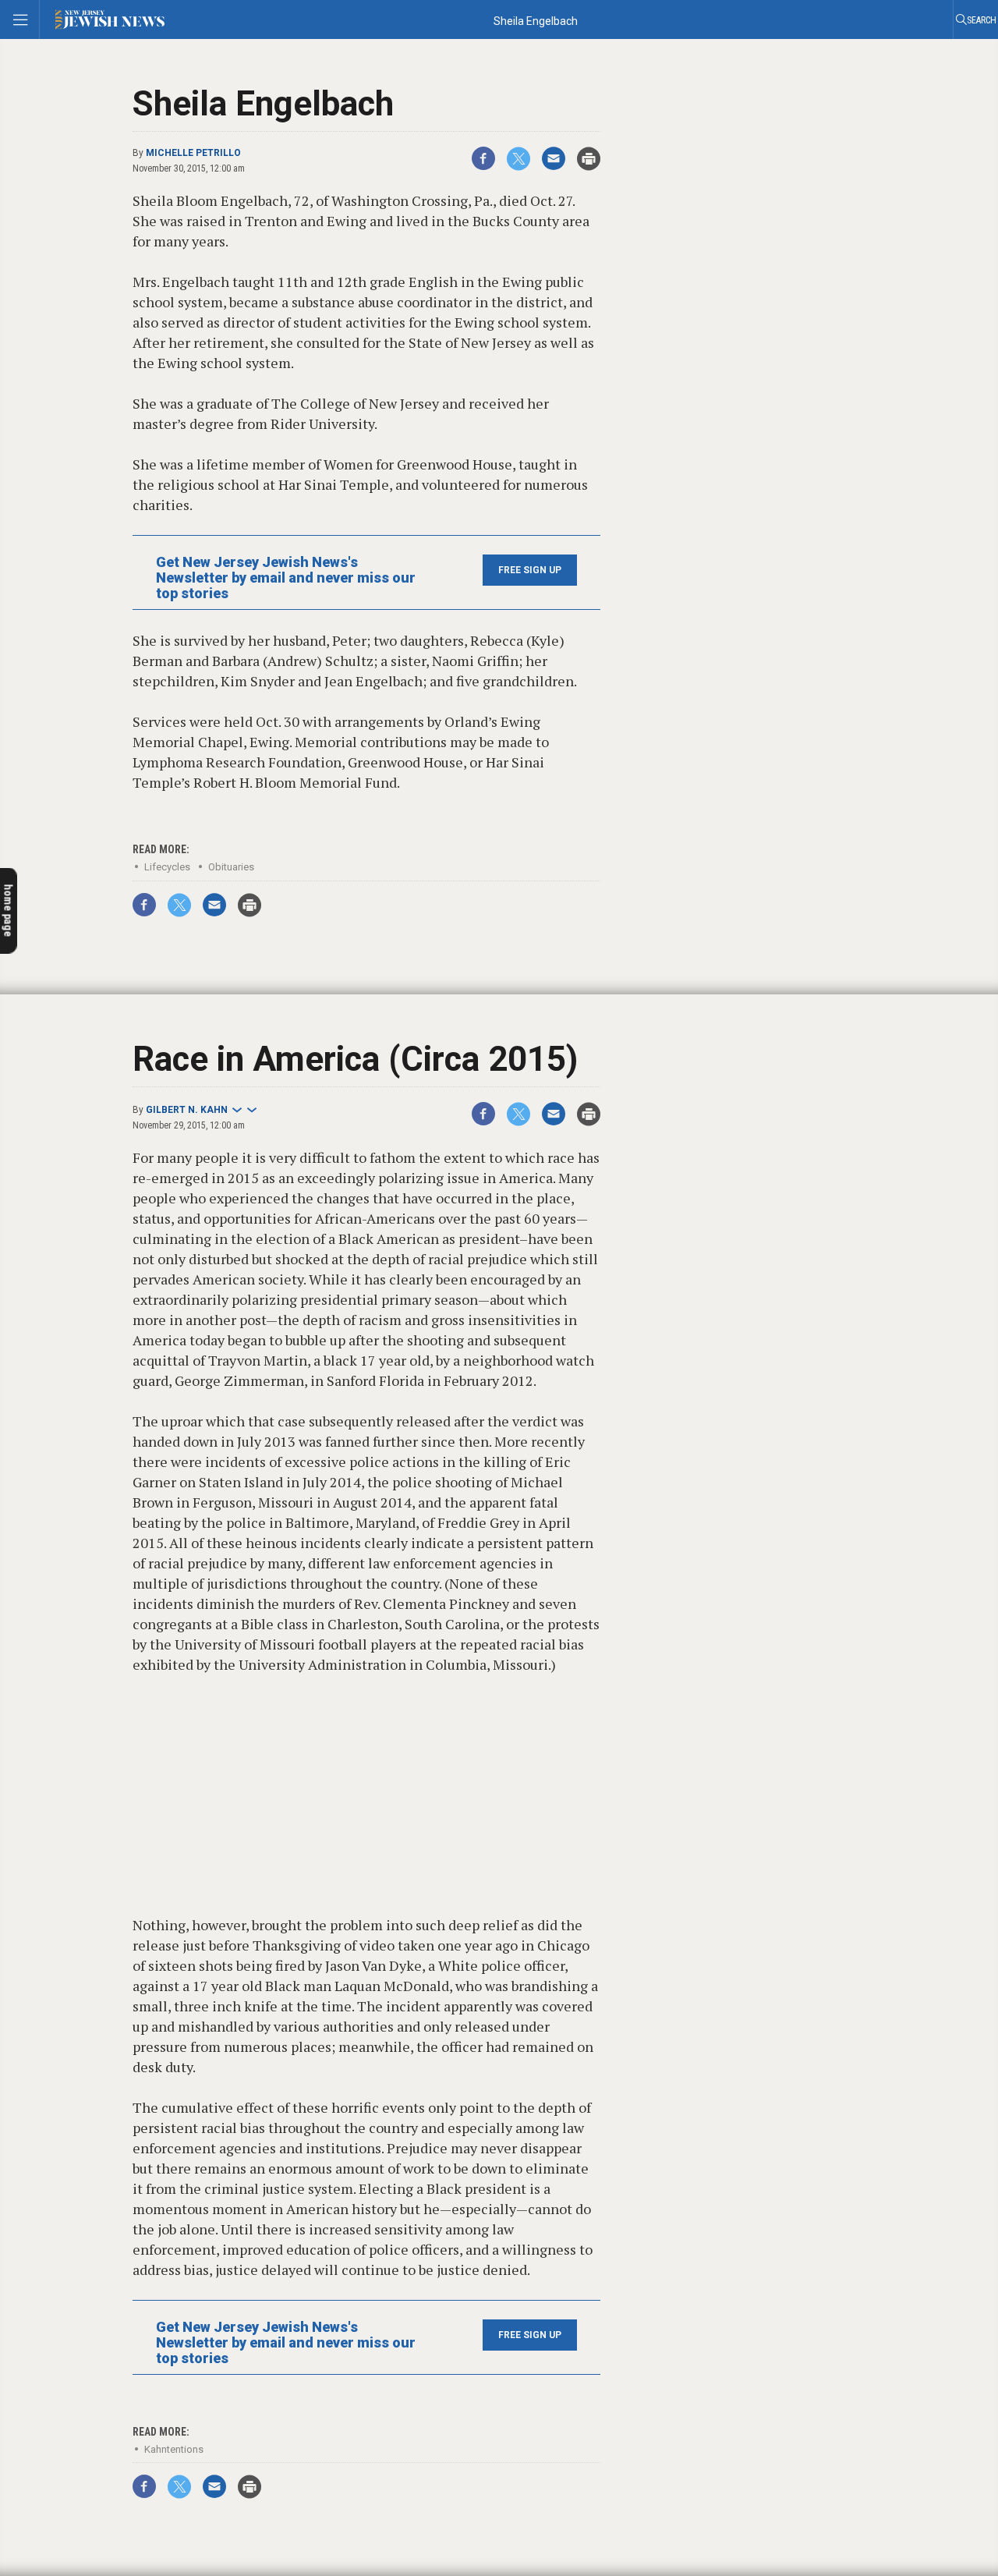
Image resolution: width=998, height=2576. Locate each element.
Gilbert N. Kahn (187, 1110)
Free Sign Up (530, 570)
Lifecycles (167, 867)
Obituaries (231, 867)
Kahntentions (174, 2449)
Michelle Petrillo (193, 153)
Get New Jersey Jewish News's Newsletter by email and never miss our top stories (286, 578)
